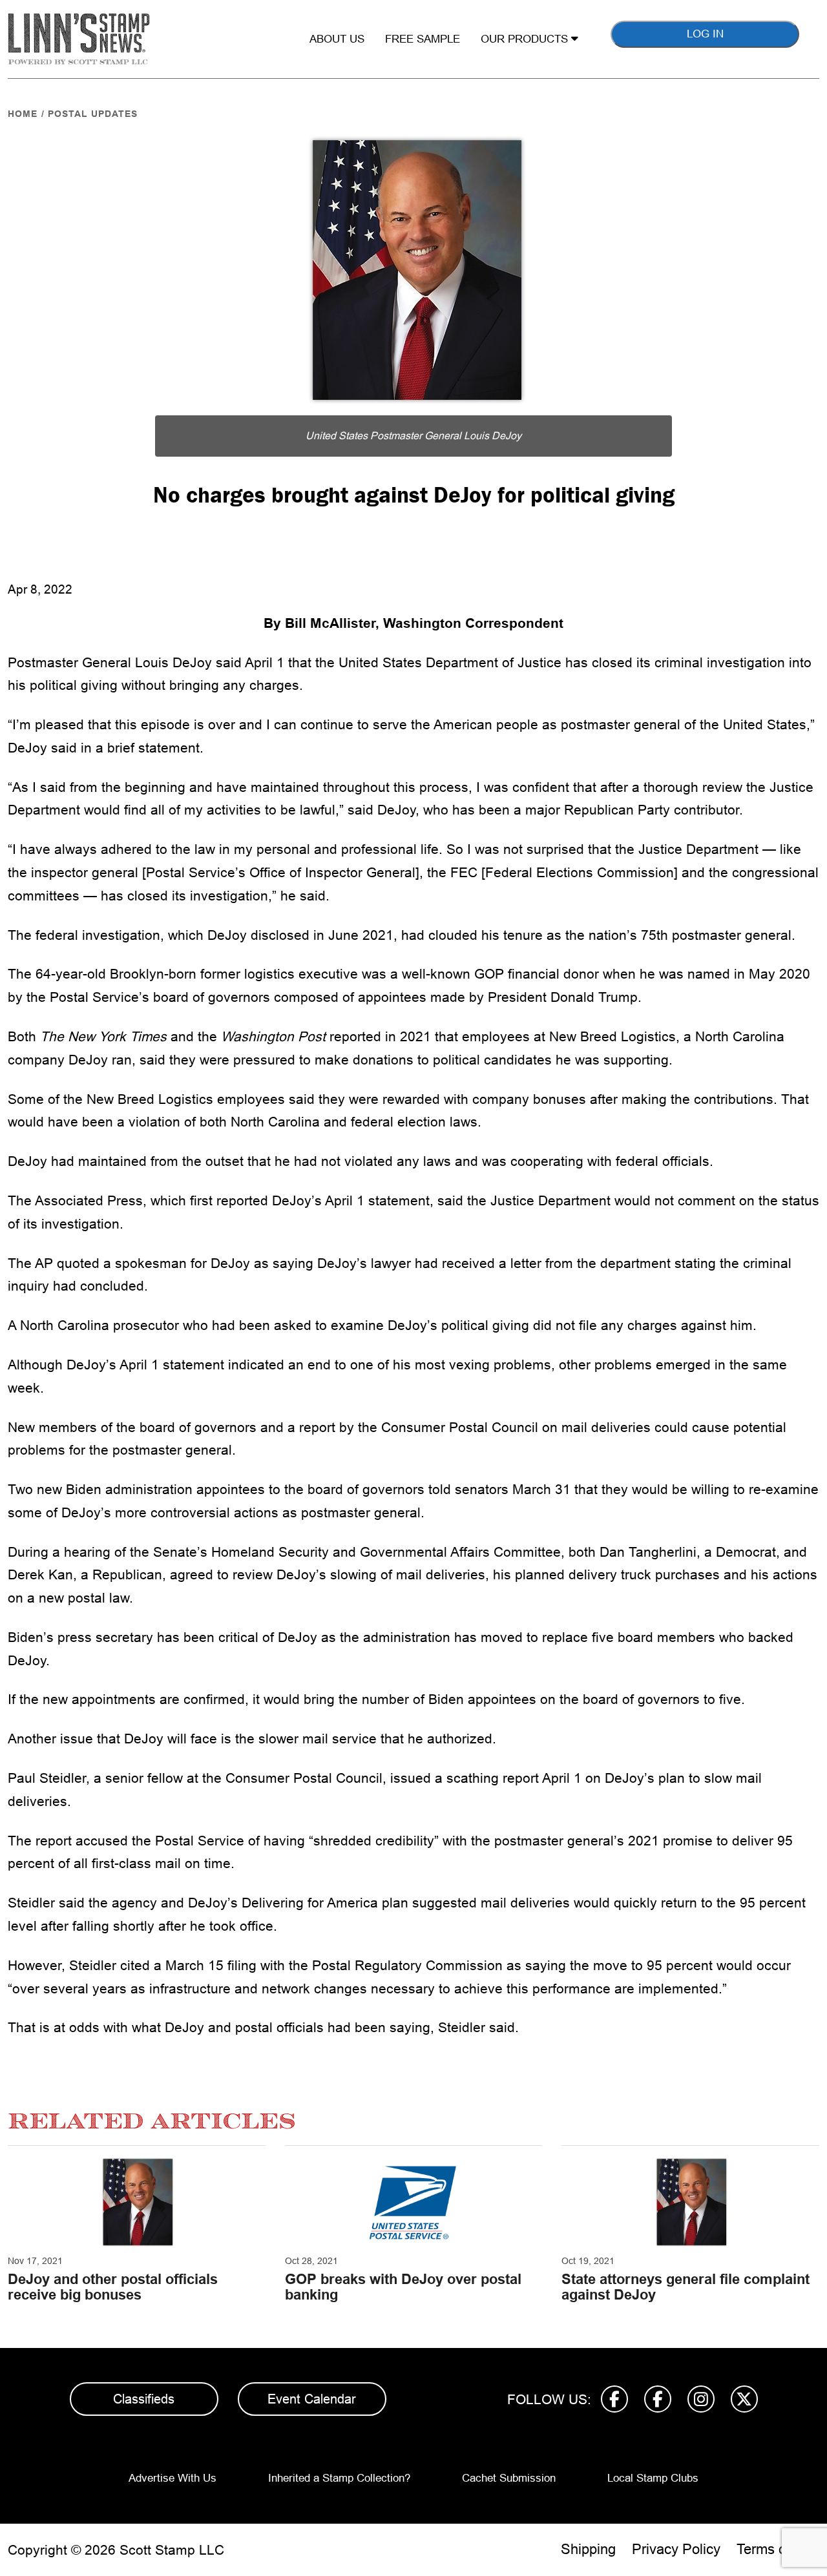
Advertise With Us (173, 2478)
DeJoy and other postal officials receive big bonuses (113, 2287)
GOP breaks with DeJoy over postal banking (403, 2287)
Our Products (526, 39)
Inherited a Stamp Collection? (339, 2478)
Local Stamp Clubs (653, 2478)
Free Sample (423, 39)
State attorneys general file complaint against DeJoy (686, 2287)
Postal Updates (93, 114)
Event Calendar (312, 2399)
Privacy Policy (676, 2549)
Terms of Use (778, 2549)
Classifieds (144, 2399)
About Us (337, 39)
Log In (705, 34)
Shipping (588, 2549)
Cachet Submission (509, 2478)
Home (23, 114)
